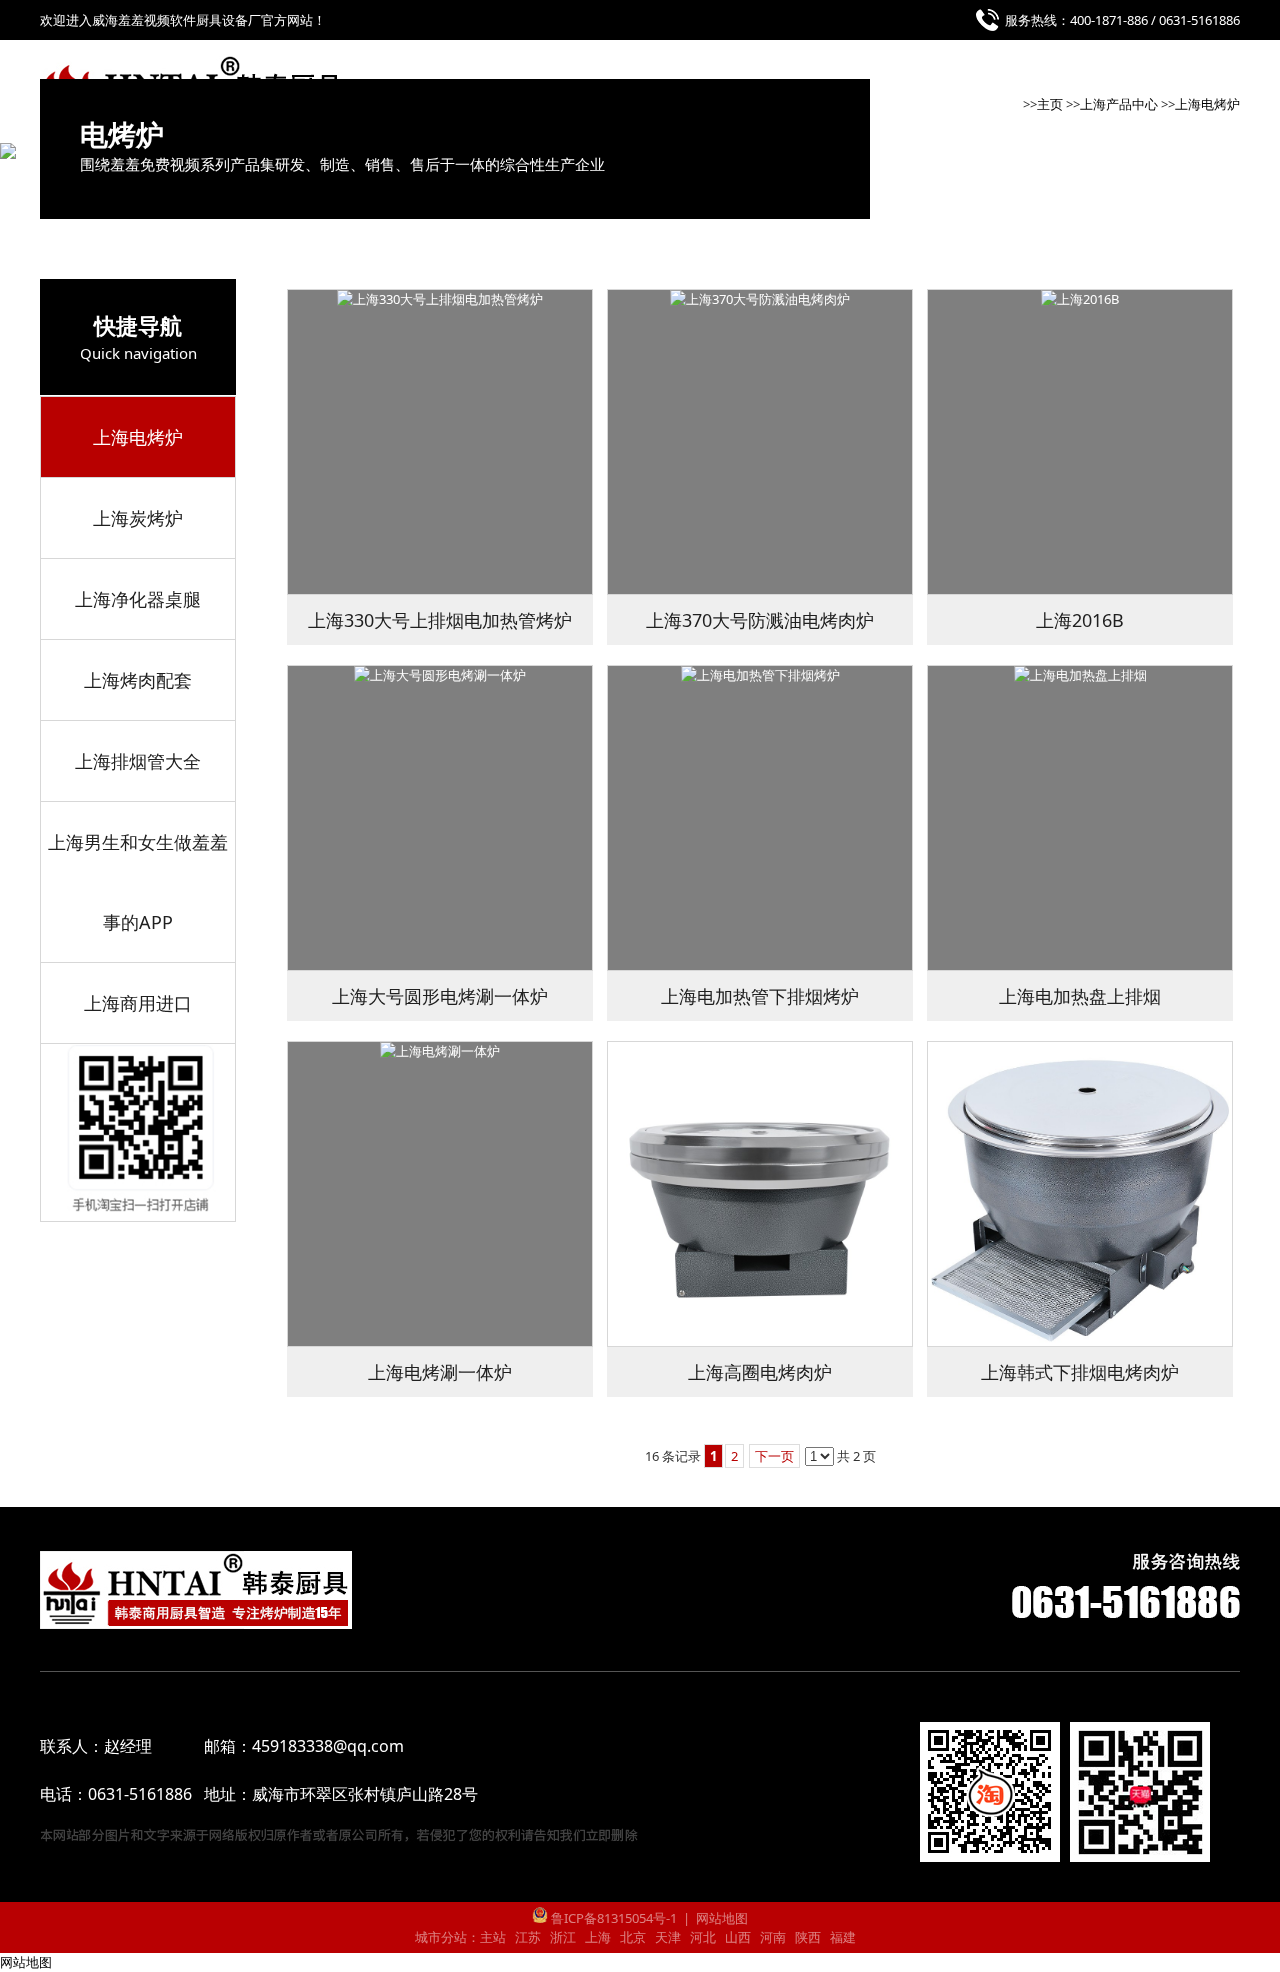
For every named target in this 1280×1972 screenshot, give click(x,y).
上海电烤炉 (1207, 104)
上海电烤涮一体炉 (440, 1372)
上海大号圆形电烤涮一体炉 (440, 996)
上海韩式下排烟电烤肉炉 (1080, 1372)
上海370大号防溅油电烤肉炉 (760, 620)
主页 (1050, 104)
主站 (493, 1937)
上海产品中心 (1119, 104)
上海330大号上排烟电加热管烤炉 (440, 620)
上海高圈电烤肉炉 (760, 1372)
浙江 (563, 1937)
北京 (633, 1937)
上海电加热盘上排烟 (1080, 996)
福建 (843, 1937)
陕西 (808, 1937)
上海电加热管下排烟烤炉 (760, 996)
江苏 (528, 1937)
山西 (738, 1937)
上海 (598, 1937)
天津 (668, 1937)
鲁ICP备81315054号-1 (612, 1918)
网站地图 (722, 1918)
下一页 (774, 1456)
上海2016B (1080, 620)
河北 (703, 1937)
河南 (773, 1937)
